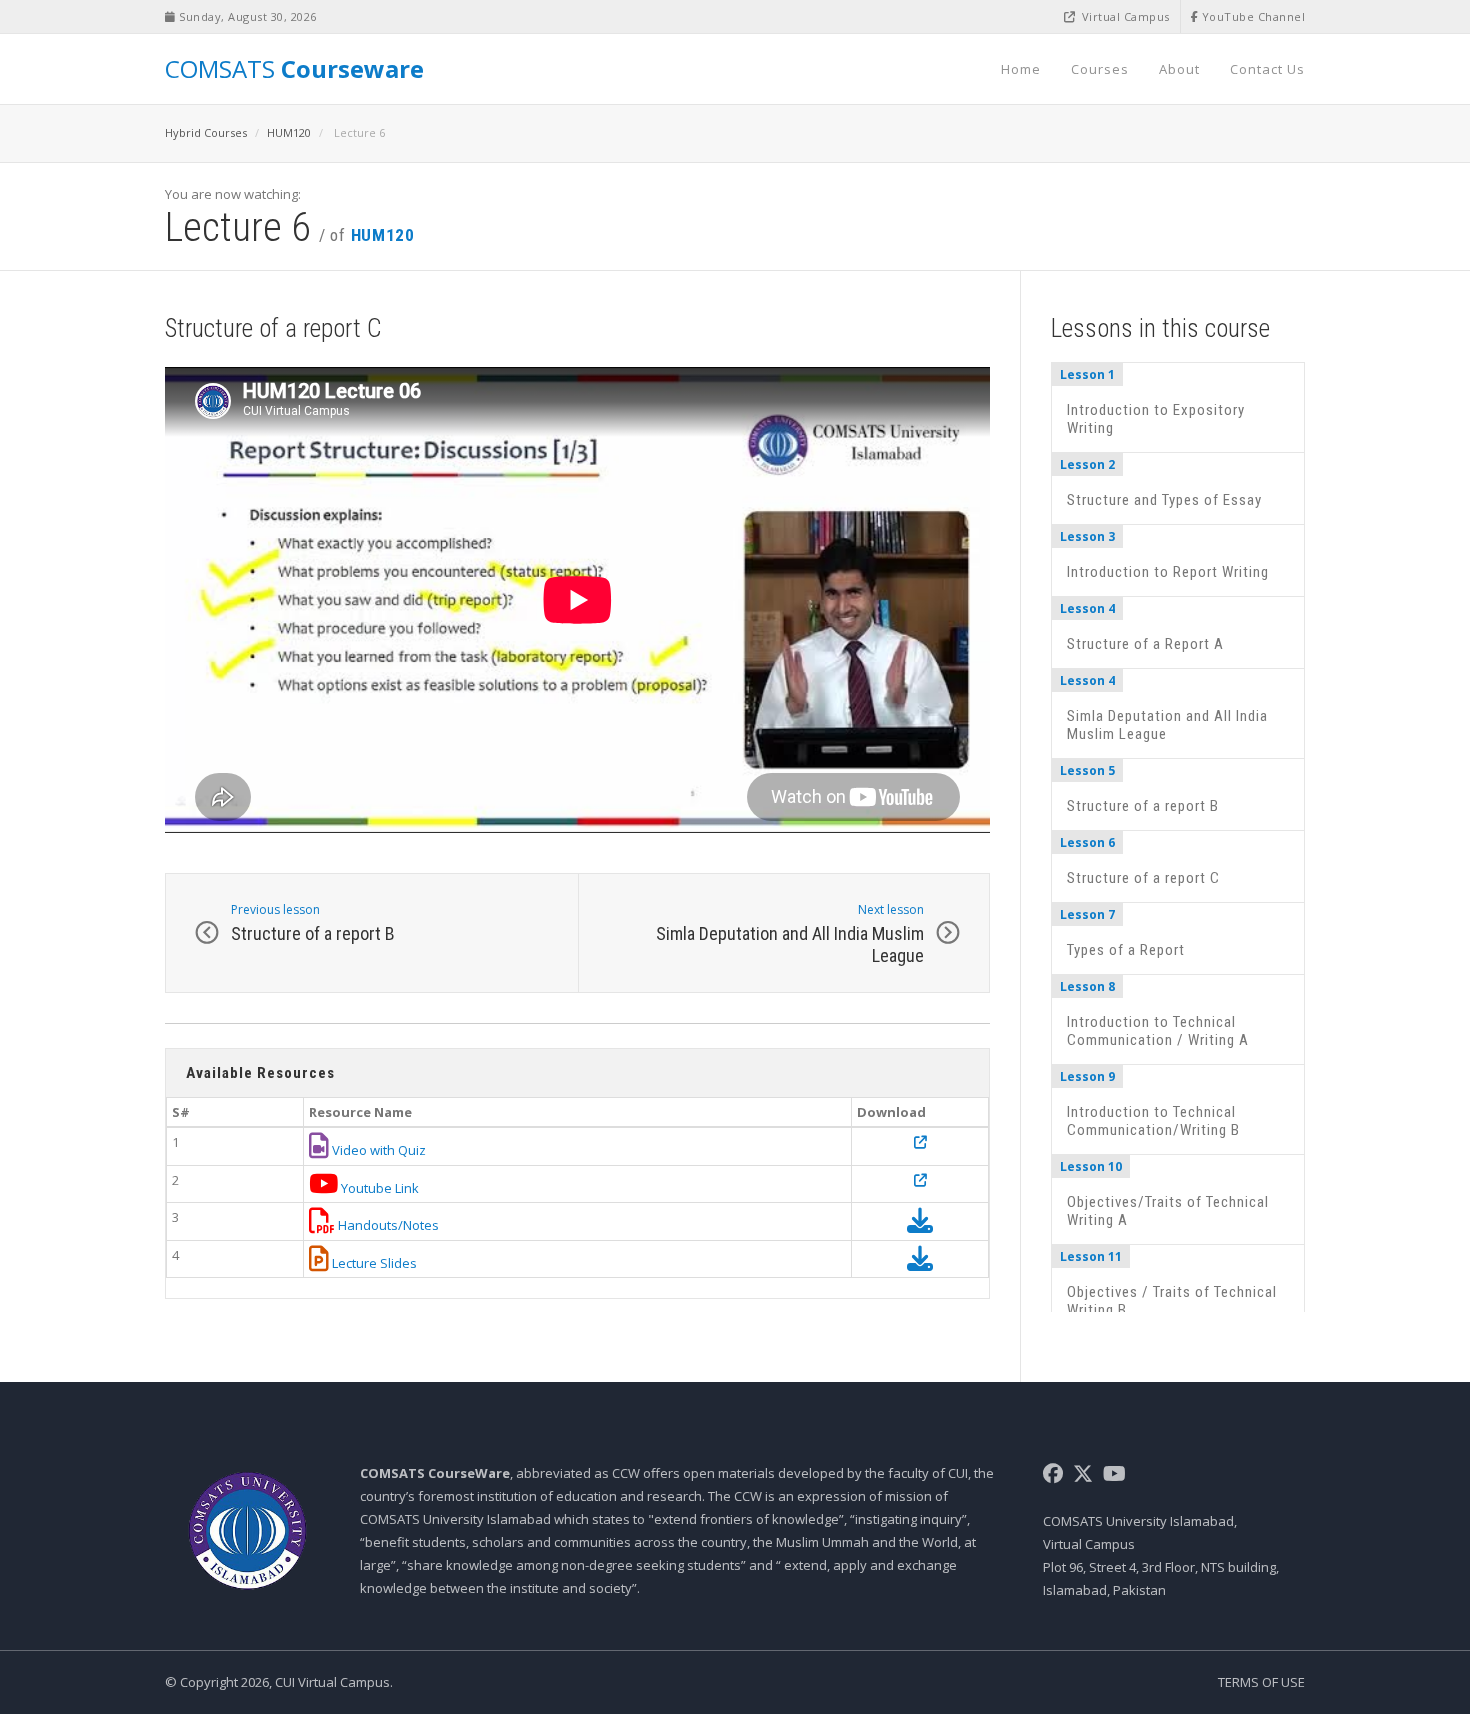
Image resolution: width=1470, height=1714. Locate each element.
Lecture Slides (373, 1263)
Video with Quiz (377, 1150)
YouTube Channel (1251, 16)
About (1179, 69)
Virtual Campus (1124, 16)
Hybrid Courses (206, 132)
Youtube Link (378, 1188)
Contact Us (1267, 69)
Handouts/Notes (387, 1225)
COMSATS (294, 68)
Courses (1100, 69)
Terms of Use (1261, 1682)
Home (1021, 69)
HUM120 (289, 132)
